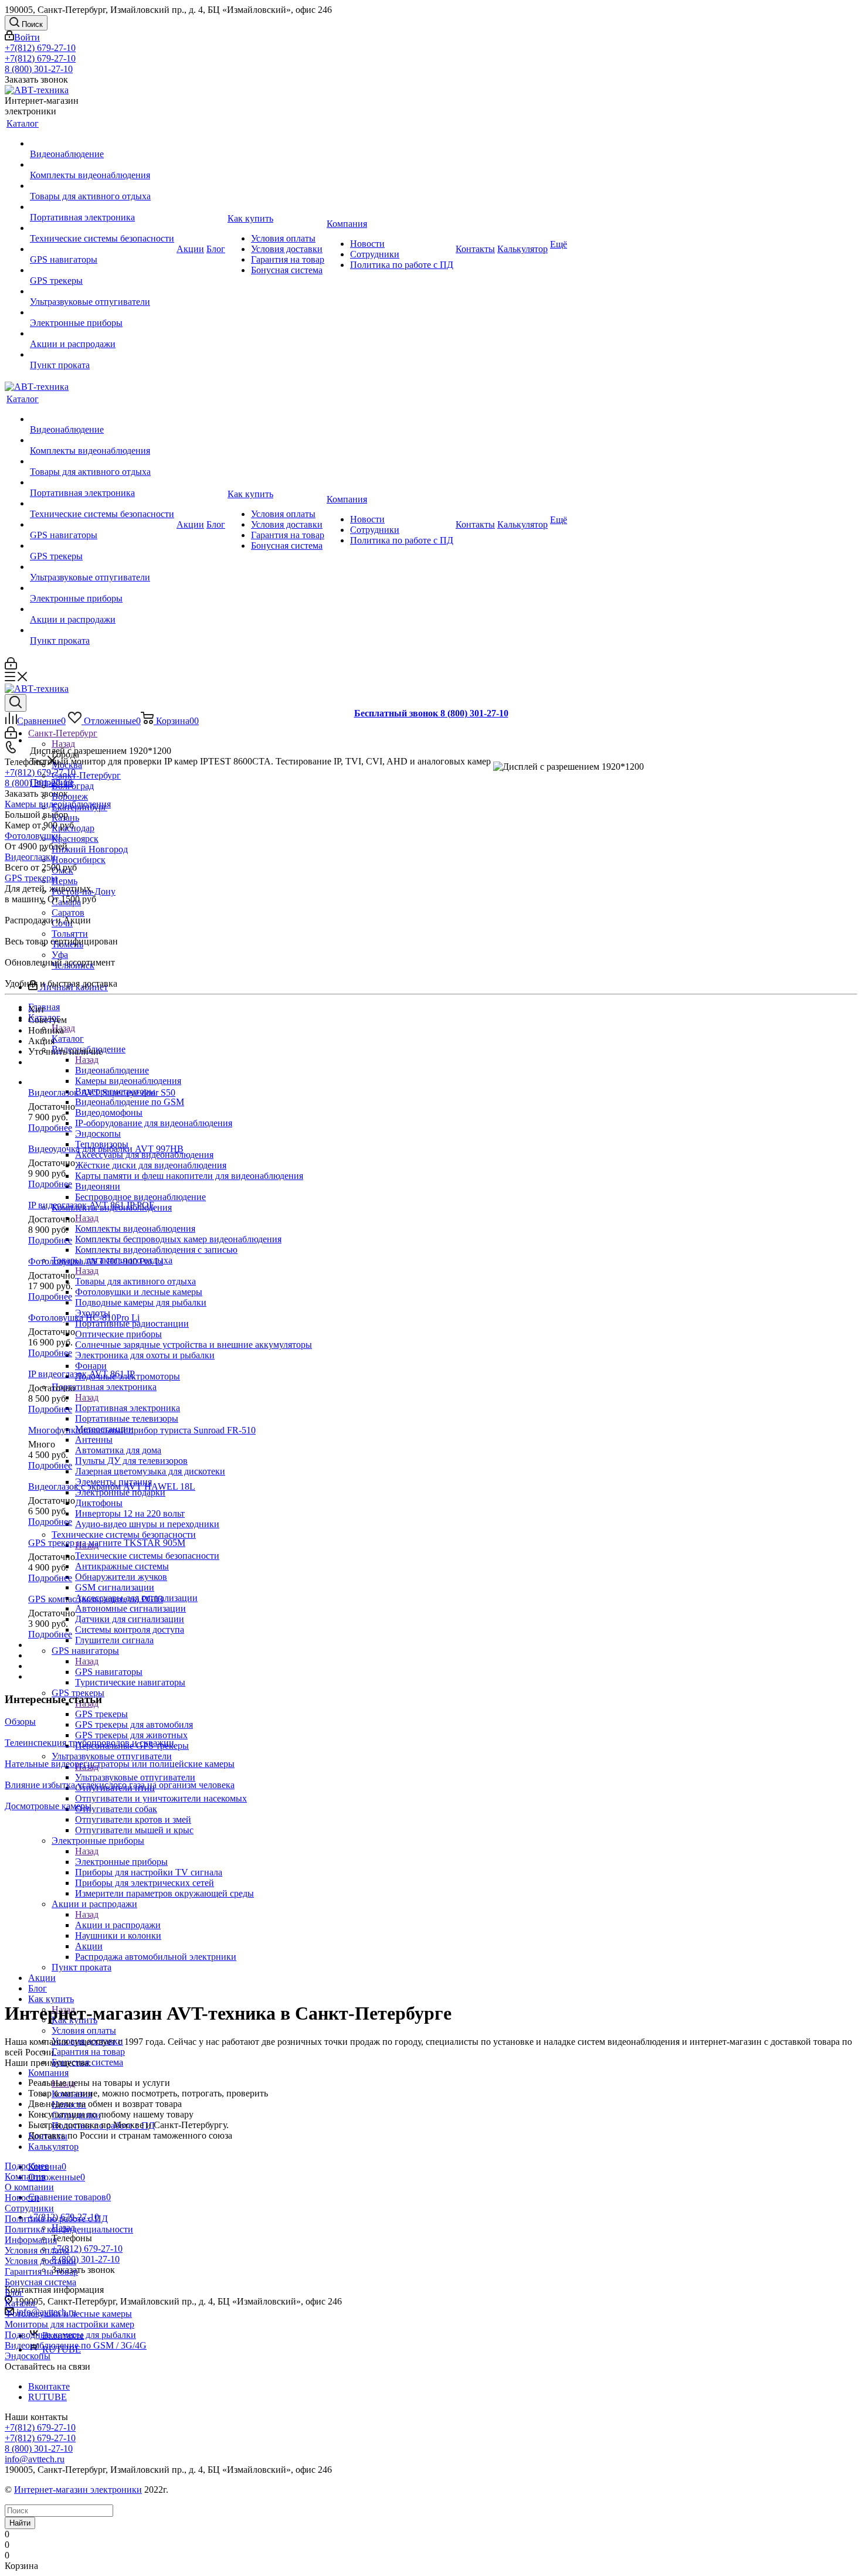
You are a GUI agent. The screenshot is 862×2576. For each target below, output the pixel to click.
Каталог (68, 1039)
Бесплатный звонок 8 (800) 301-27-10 (431, 713)
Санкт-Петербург (86, 775)
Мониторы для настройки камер (69, 2324)
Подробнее (52, 782)
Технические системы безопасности (147, 1556)
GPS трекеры (101, 1714)
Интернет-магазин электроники (78, 2490)
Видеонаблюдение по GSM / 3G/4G (76, 2345)
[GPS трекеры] (102, 270)
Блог (14, 2293)
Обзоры (20, 1722)
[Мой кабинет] (11, 666)
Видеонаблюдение (112, 1070)
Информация (31, 2240)
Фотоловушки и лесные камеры (68, 2314)
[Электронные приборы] (102, 312)
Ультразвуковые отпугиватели (135, 1777)
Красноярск (75, 839)
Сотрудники (29, 2208)
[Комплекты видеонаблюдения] (102, 165)
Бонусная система (40, 2282)
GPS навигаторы (109, 1672)
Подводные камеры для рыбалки (70, 2335)
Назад (63, 744)
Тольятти (70, 934)
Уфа (60, 955)
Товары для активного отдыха (135, 1281)
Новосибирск (79, 860)
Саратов (68, 913)
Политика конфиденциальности (69, 2229)
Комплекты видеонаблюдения (135, 1228)
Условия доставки (40, 2261)
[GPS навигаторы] (102, 249)
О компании (29, 2187)
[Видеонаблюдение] (102, 144)
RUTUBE (47, 2397)
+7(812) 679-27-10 (40, 48)
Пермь (65, 881)
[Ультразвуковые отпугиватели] (102, 291)
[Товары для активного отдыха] (102, 186)
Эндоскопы (28, 2356)
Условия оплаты (37, 2250)
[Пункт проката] (102, 355)
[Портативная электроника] (102, 207)
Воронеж (70, 796)
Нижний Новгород (90, 849)
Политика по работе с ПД (56, 2219)
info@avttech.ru (35, 2459)
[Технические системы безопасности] (102, 228)
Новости (22, 2198)
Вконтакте (49, 2386)
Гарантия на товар (41, 2271)
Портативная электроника (128, 1408)
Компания (25, 2176)
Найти (20, 2523)
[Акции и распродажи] (102, 334)
